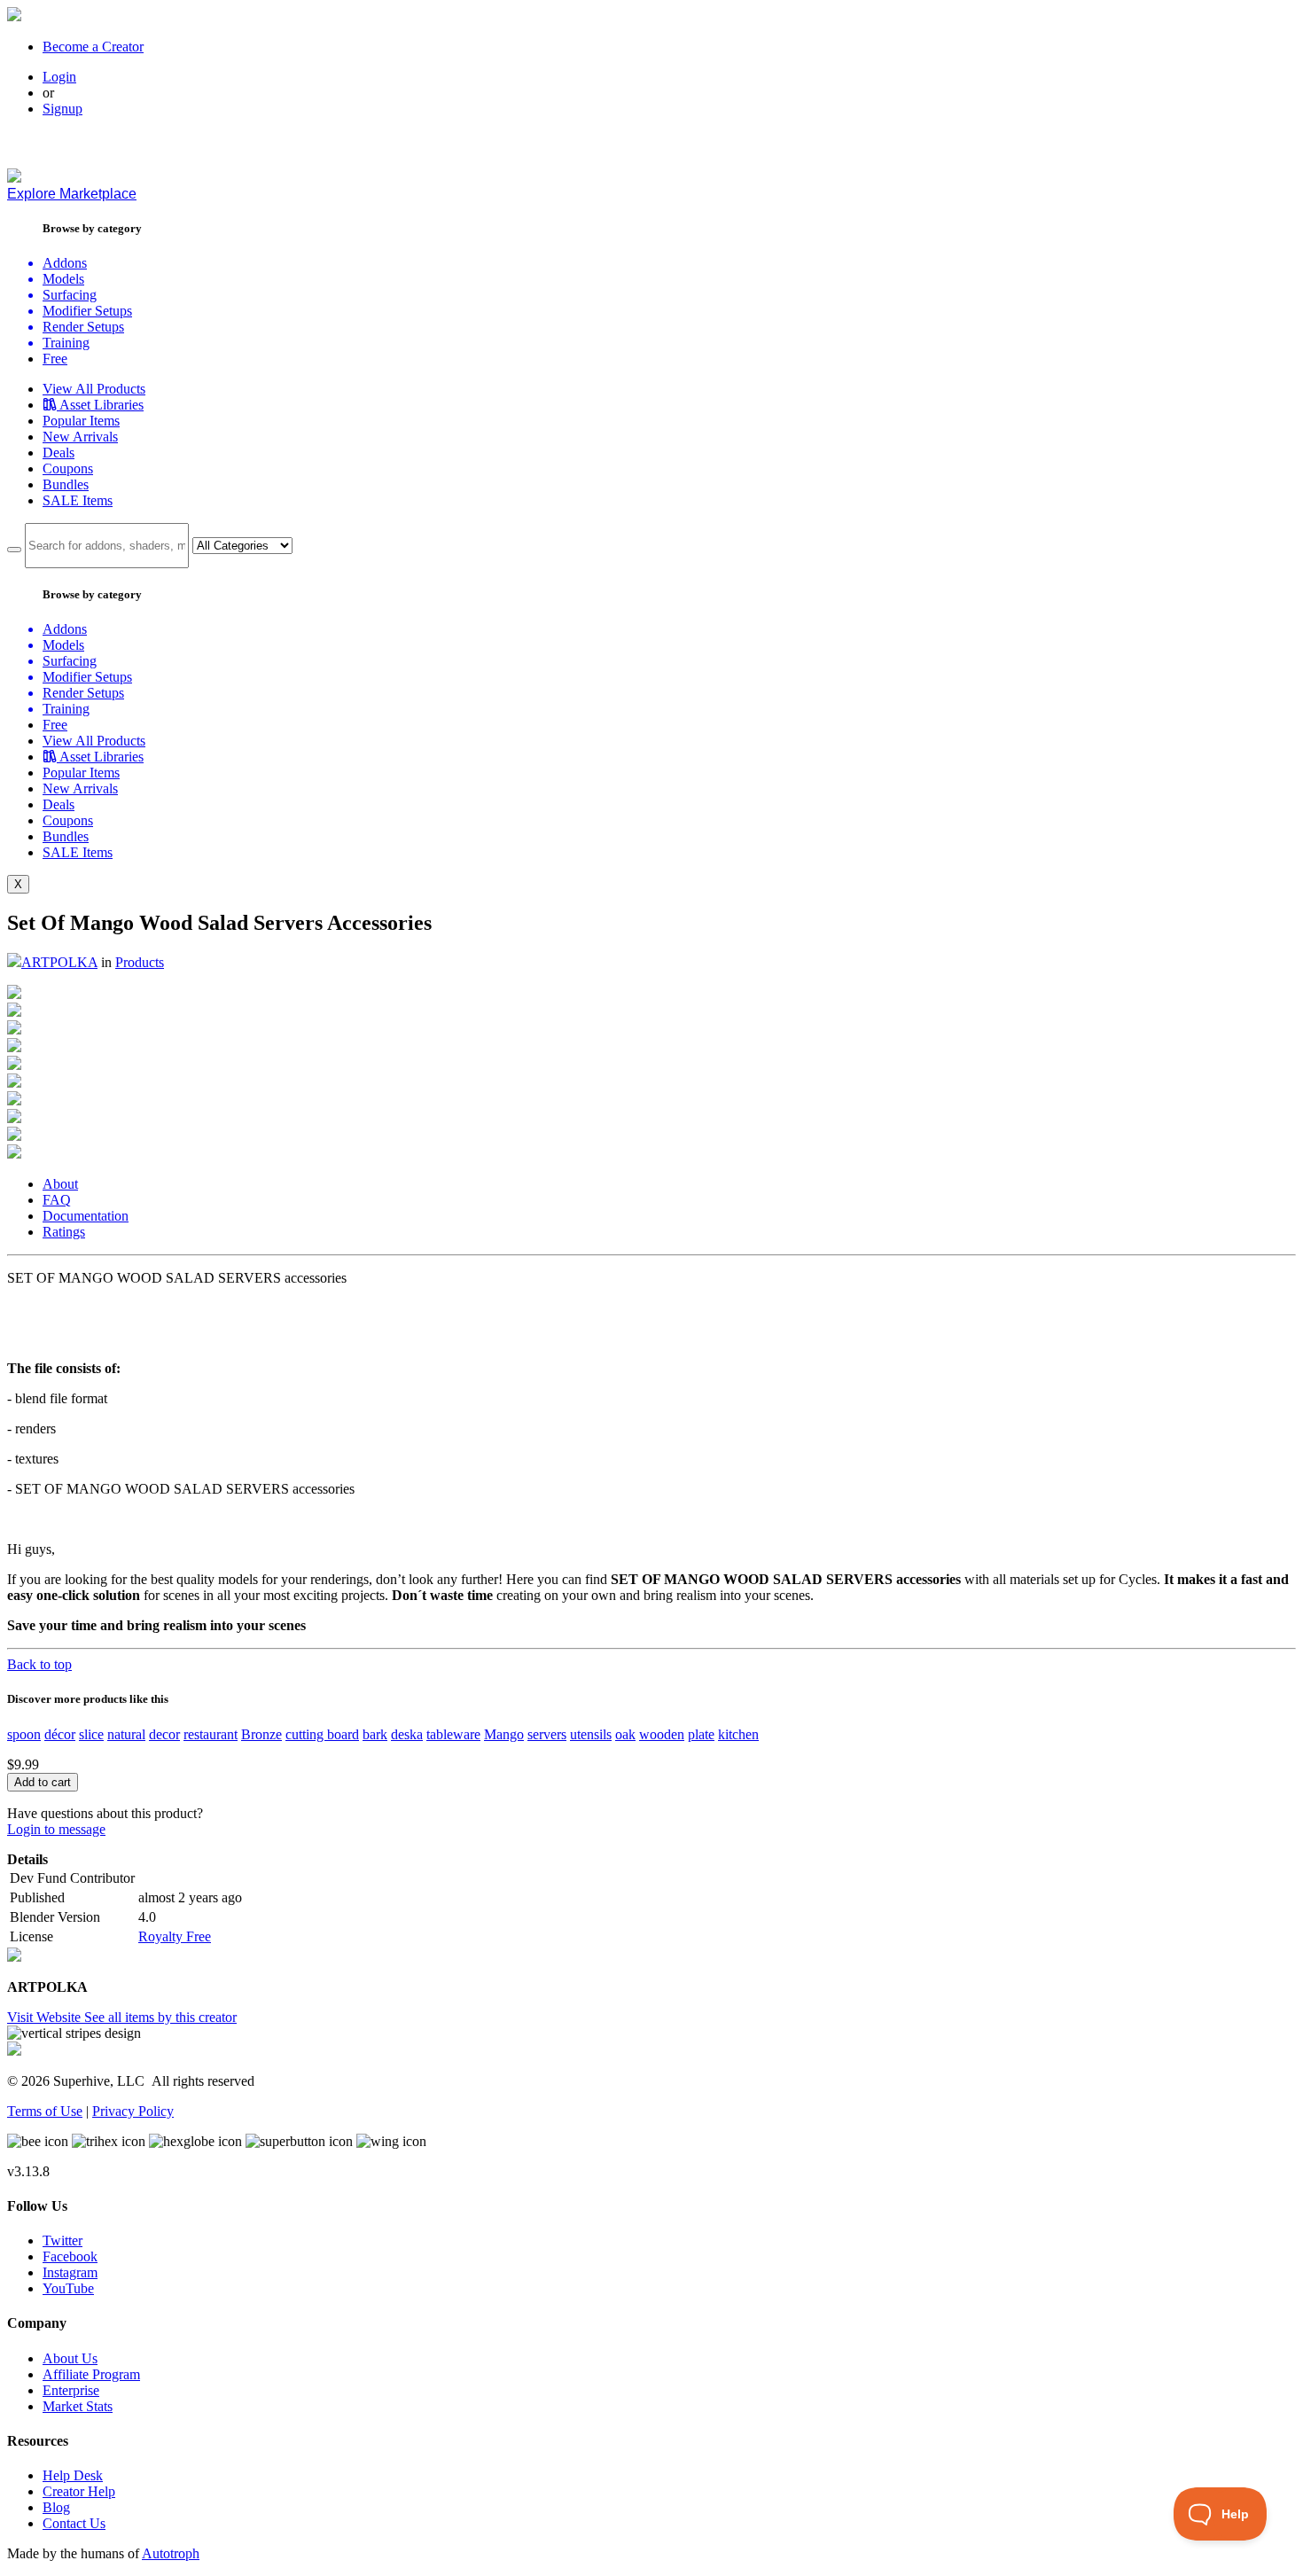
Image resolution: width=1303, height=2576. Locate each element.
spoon (24, 1734)
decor (164, 1734)
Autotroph (171, 2553)
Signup (62, 109)
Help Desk (73, 2475)
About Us (70, 2358)
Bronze (261, 1734)
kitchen (738, 1734)
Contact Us (74, 2523)
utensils (591, 1734)
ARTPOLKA (59, 962)
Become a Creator (93, 47)
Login (59, 77)
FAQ (57, 1200)
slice (91, 1734)
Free (55, 359)
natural (126, 1734)
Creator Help (79, 2491)
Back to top (39, 1664)
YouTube (68, 2288)
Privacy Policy (133, 2111)
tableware (453, 1734)
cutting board (322, 1734)
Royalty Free (175, 1936)
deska (407, 1734)
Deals (59, 453)
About (60, 1184)
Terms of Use (45, 2111)
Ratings (64, 1232)
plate (701, 1734)
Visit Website (46, 2017)
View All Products (94, 389)
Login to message (56, 1829)
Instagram (70, 2272)
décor (60, 1734)
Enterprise (71, 2390)
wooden (662, 1734)
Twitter (62, 2240)
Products (140, 962)
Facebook (70, 2256)
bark (375, 1734)
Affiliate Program (91, 2374)
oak (625, 1734)
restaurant (211, 1734)
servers (547, 1734)
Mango (504, 1734)
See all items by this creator (160, 2017)
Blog (56, 2507)
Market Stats (78, 2406)
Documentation (86, 1216)
